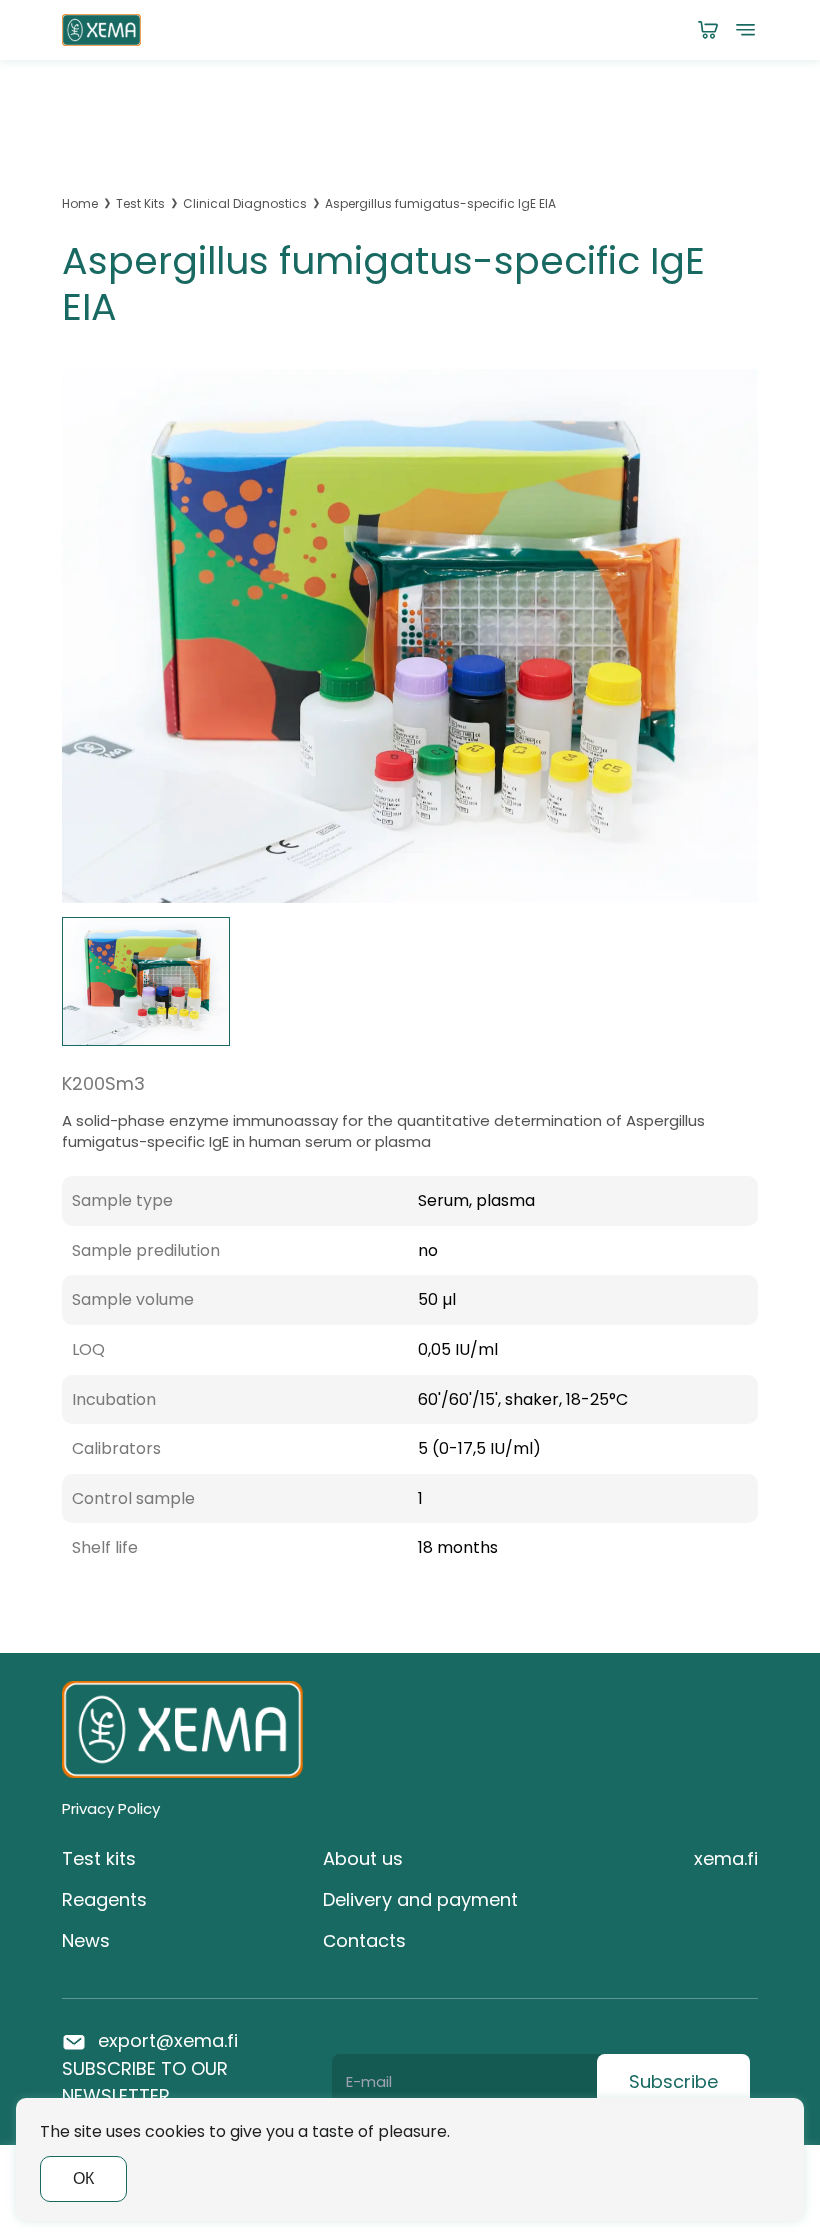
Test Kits (140, 204)
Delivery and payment (420, 1899)
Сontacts (364, 1940)
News (86, 1940)
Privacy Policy (111, 1808)
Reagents (104, 1899)
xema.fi (726, 1858)
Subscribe (673, 2081)
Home (80, 204)
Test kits (99, 1858)
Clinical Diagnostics (245, 204)
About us (363, 1858)
